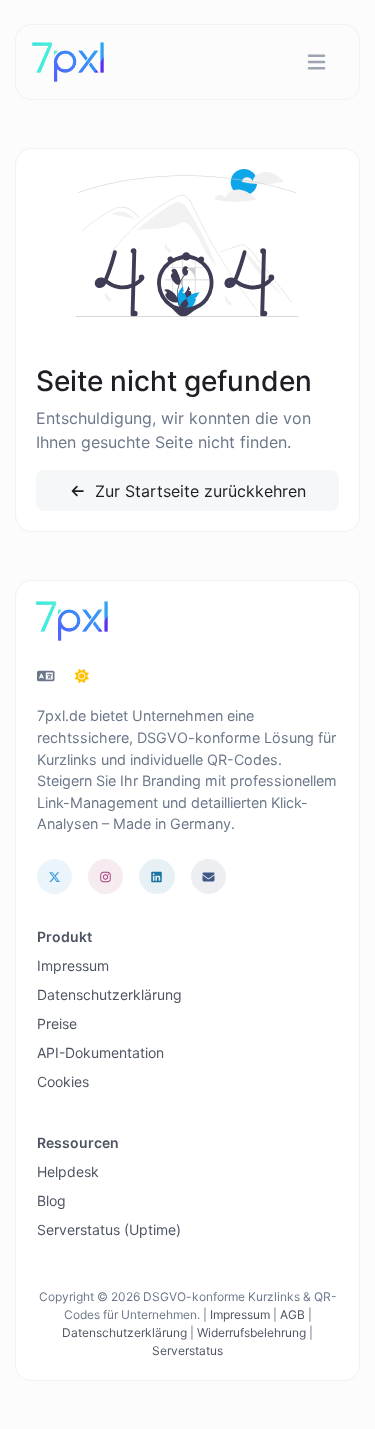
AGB (292, 1314)
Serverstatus (187, 1350)
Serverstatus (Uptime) (109, 1229)
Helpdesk (68, 1171)
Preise (57, 1023)
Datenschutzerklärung (109, 994)
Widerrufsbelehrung (251, 1332)
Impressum (73, 965)
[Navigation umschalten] (316, 62)
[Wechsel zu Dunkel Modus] (82, 676)
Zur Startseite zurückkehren (198, 491)
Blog (51, 1200)
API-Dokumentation (100, 1052)
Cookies (63, 1081)
